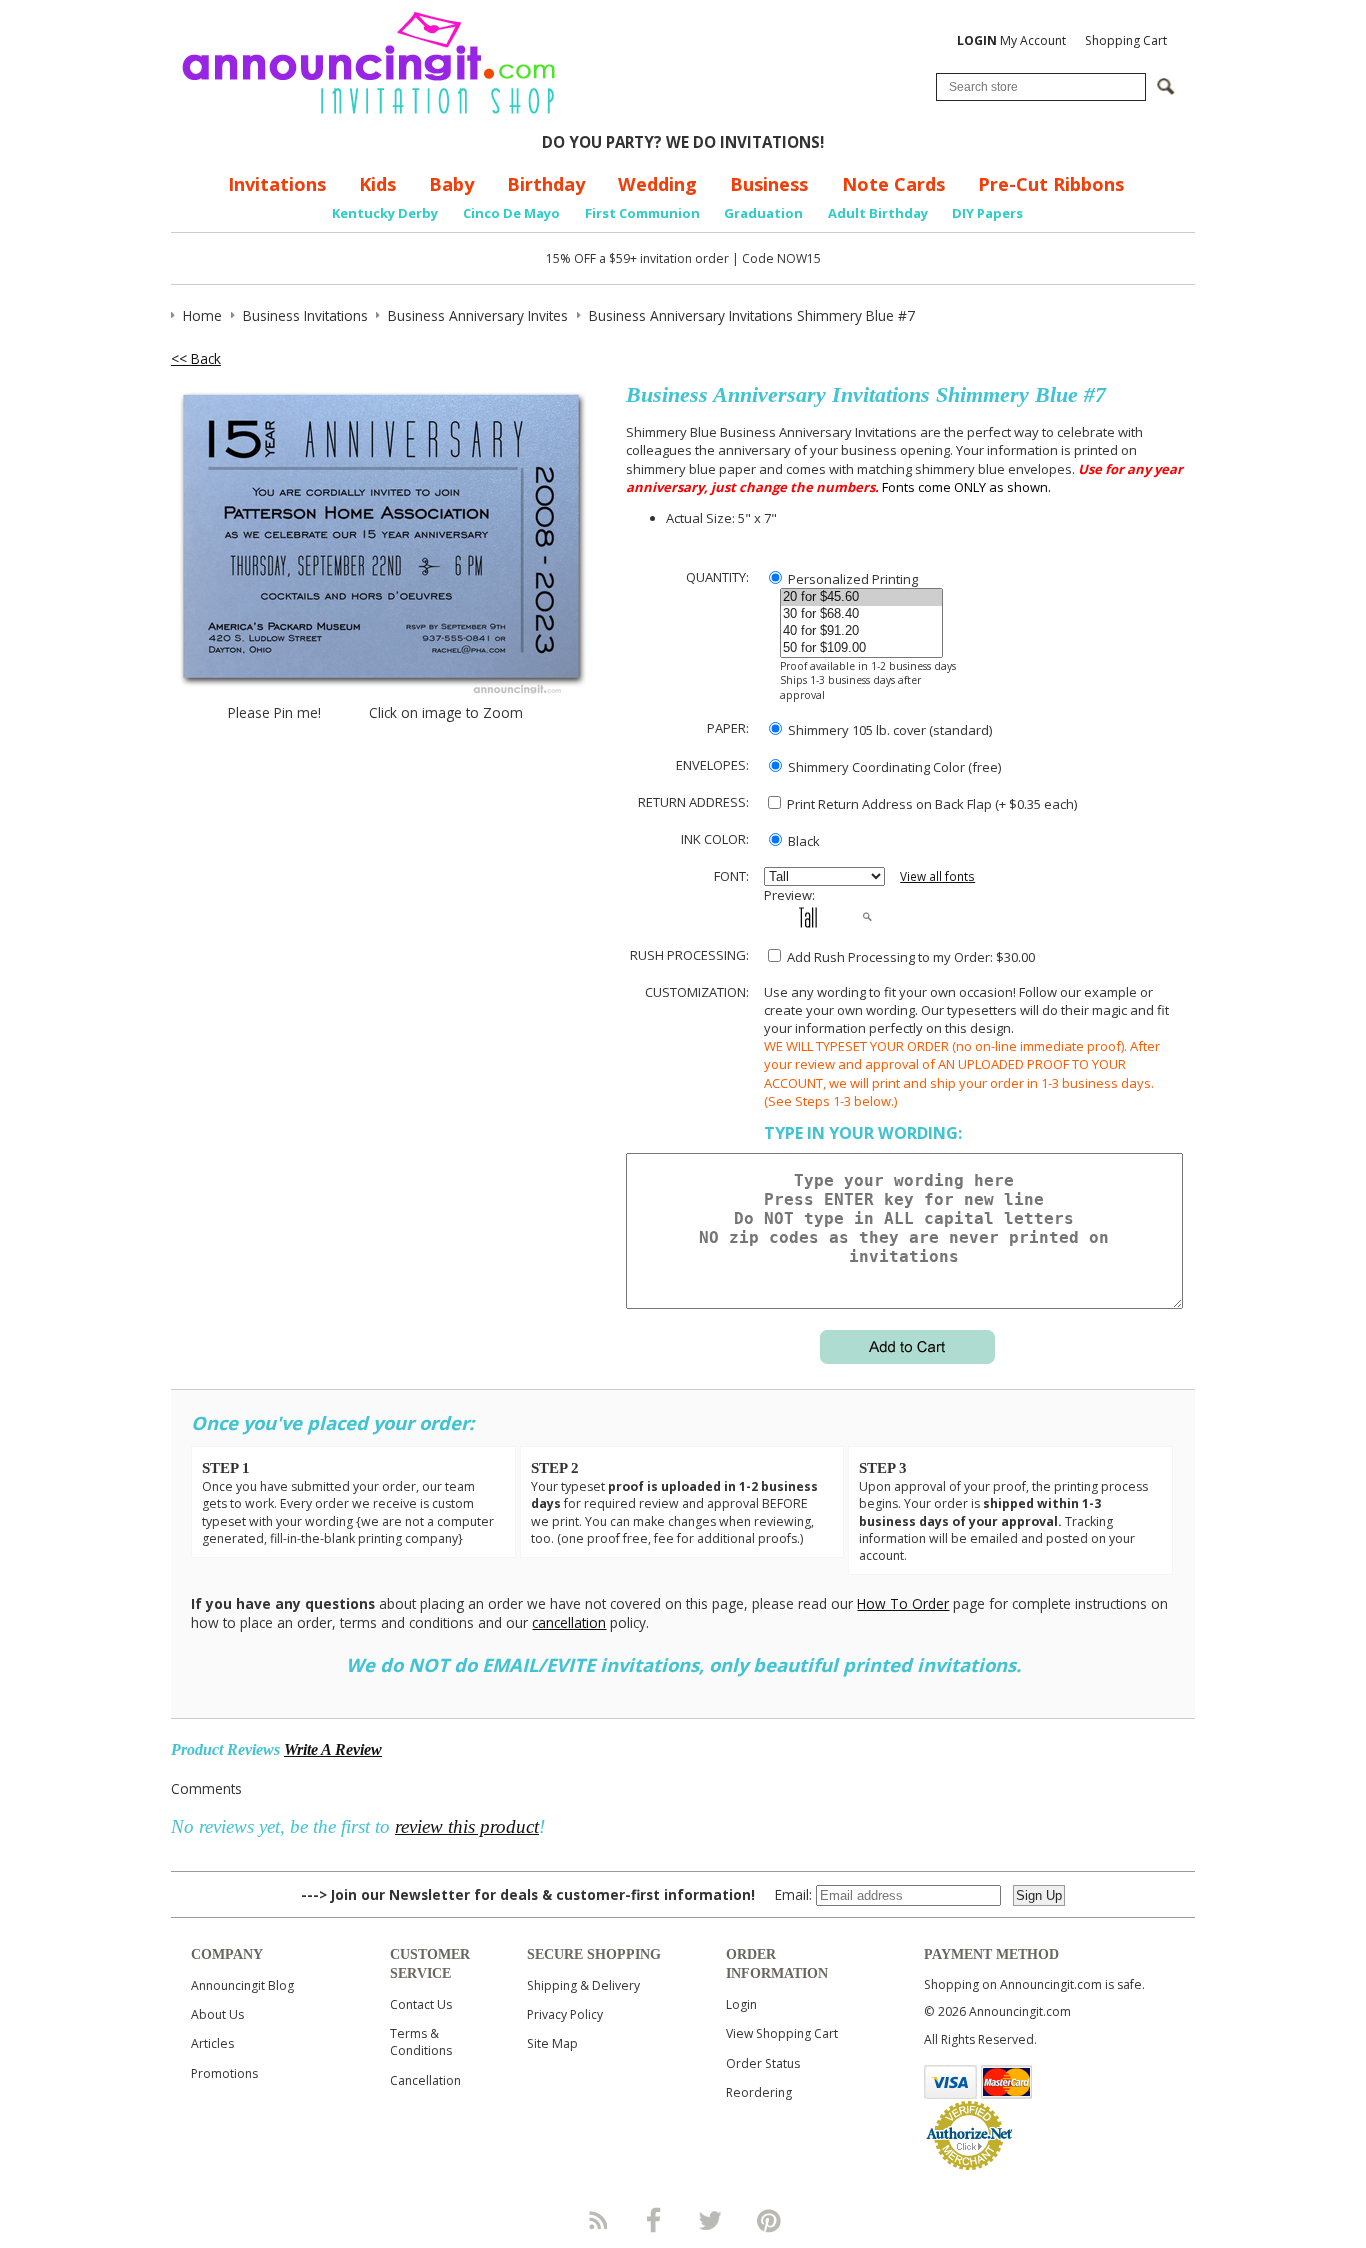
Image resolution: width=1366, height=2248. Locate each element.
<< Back (196, 358)
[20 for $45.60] (861, 597)
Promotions (224, 2073)
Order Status (763, 2063)
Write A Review (333, 1749)
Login (741, 2004)
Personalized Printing (851, 579)
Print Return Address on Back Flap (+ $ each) (930, 804)
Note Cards (893, 184)
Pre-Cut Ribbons (1051, 184)
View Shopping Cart (782, 2033)
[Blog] (597, 2220)
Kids (377, 184)
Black (802, 841)
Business (769, 184)
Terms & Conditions (421, 2042)
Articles (212, 2043)
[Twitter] (712, 2220)
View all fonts (937, 876)
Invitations (277, 184)
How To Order (903, 1603)
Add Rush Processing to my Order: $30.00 (909, 957)
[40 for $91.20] (861, 631)
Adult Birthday (878, 213)
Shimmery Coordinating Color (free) (893, 767)
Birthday (546, 184)
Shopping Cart (1126, 40)
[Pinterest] (769, 2220)
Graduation (763, 213)
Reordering (759, 2092)
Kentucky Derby (385, 213)
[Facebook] (654, 2220)
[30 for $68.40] (861, 614)
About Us (217, 2014)
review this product (467, 1826)
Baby (451, 184)
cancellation (569, 1622)
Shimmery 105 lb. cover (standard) (888, 730)
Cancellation (425, 2080)
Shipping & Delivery (583, 1985)
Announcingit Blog (242, 1985)
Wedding (657, 184)
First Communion (642, 213)
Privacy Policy (565, 2014)
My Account (1011, 40)
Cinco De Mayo (511, 213)
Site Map (552, 2043)
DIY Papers (987, 213)
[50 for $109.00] (861, 648)
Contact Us (421, 2004)
